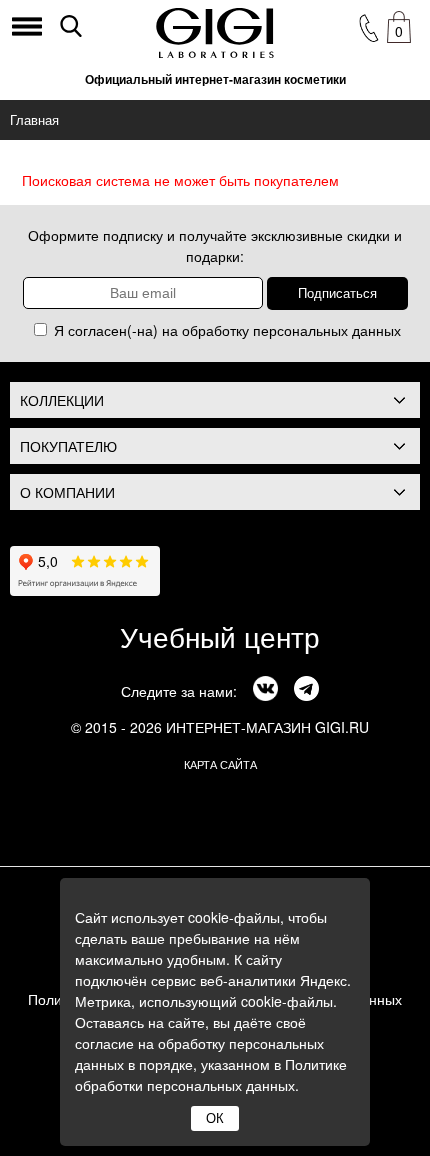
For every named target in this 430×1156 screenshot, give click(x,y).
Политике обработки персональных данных (211, 1074)
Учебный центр (220, 636)
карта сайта (220, 764)
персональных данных (327, 330)
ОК (215, 1118)
